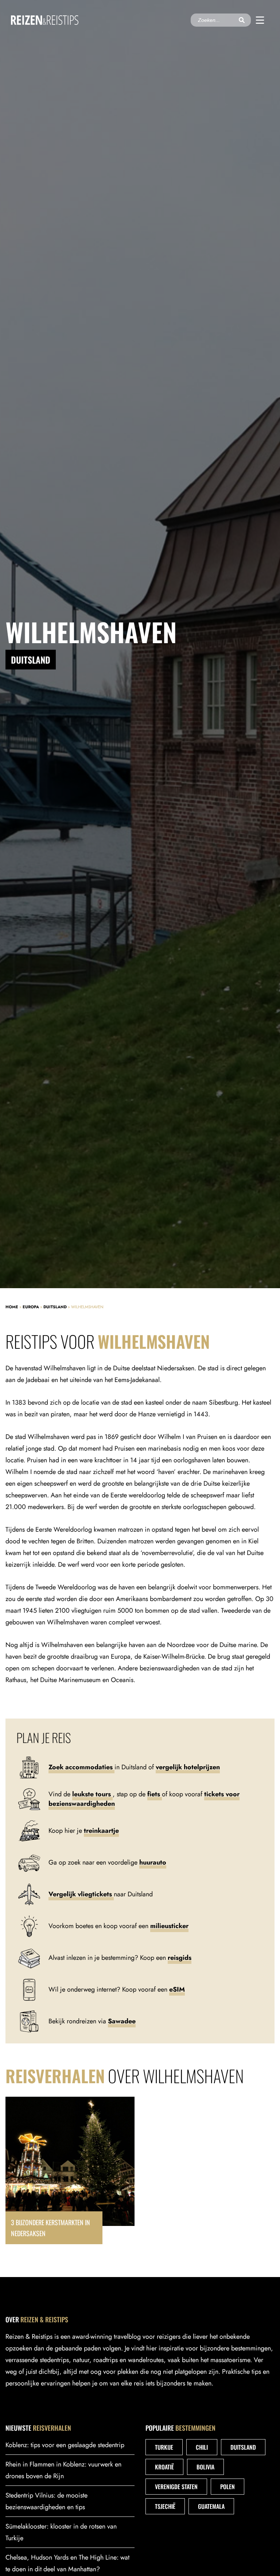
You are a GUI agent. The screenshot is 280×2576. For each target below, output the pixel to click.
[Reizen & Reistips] (45, 20)
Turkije (164, 2447)
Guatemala (211, 2506)
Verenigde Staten (176, 2487)
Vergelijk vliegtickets (81, 1894)
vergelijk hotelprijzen (188, 1767)
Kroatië (164, 2467)
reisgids (180, 1958)
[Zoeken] (242, 20)
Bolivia (205, 2467)
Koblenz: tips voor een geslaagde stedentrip (65, 2445)
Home (12, 1307)
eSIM (177, 1989)
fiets (155, 1794)
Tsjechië (165, 2506)
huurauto (153, 1862)
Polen (227, 2487)
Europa (31, 1307)
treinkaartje (101, 1831)
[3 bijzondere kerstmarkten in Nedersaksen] (70, 2170)
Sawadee (122, 2021)
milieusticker (169, 1926)
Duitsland (55, 1307)
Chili (202, 2447)
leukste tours (92, 1794)
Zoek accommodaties (81, 1767)
